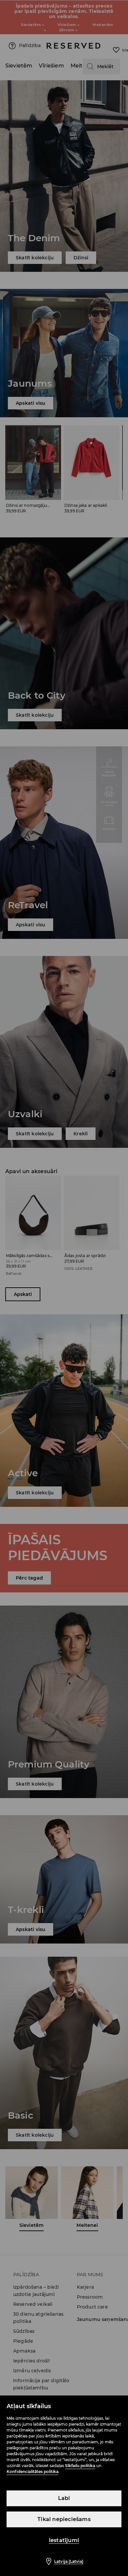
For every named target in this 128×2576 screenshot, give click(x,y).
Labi (64, 2498)
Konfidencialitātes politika (32, 2472)
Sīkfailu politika (80, 2466)
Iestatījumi (64, 2540)
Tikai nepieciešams (64, 2519)
